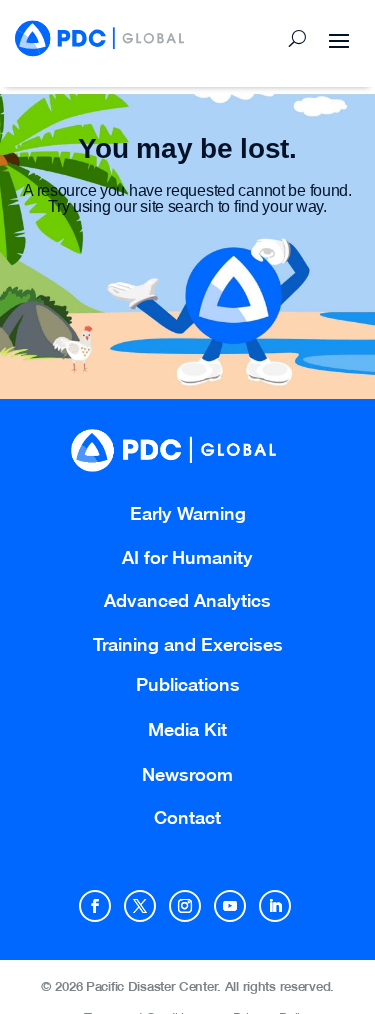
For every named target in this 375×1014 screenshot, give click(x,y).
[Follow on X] (140, 906)
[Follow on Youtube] (230, 906)
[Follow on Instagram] (185, 906)
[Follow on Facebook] (95, 906)
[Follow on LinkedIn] (275, 906)
